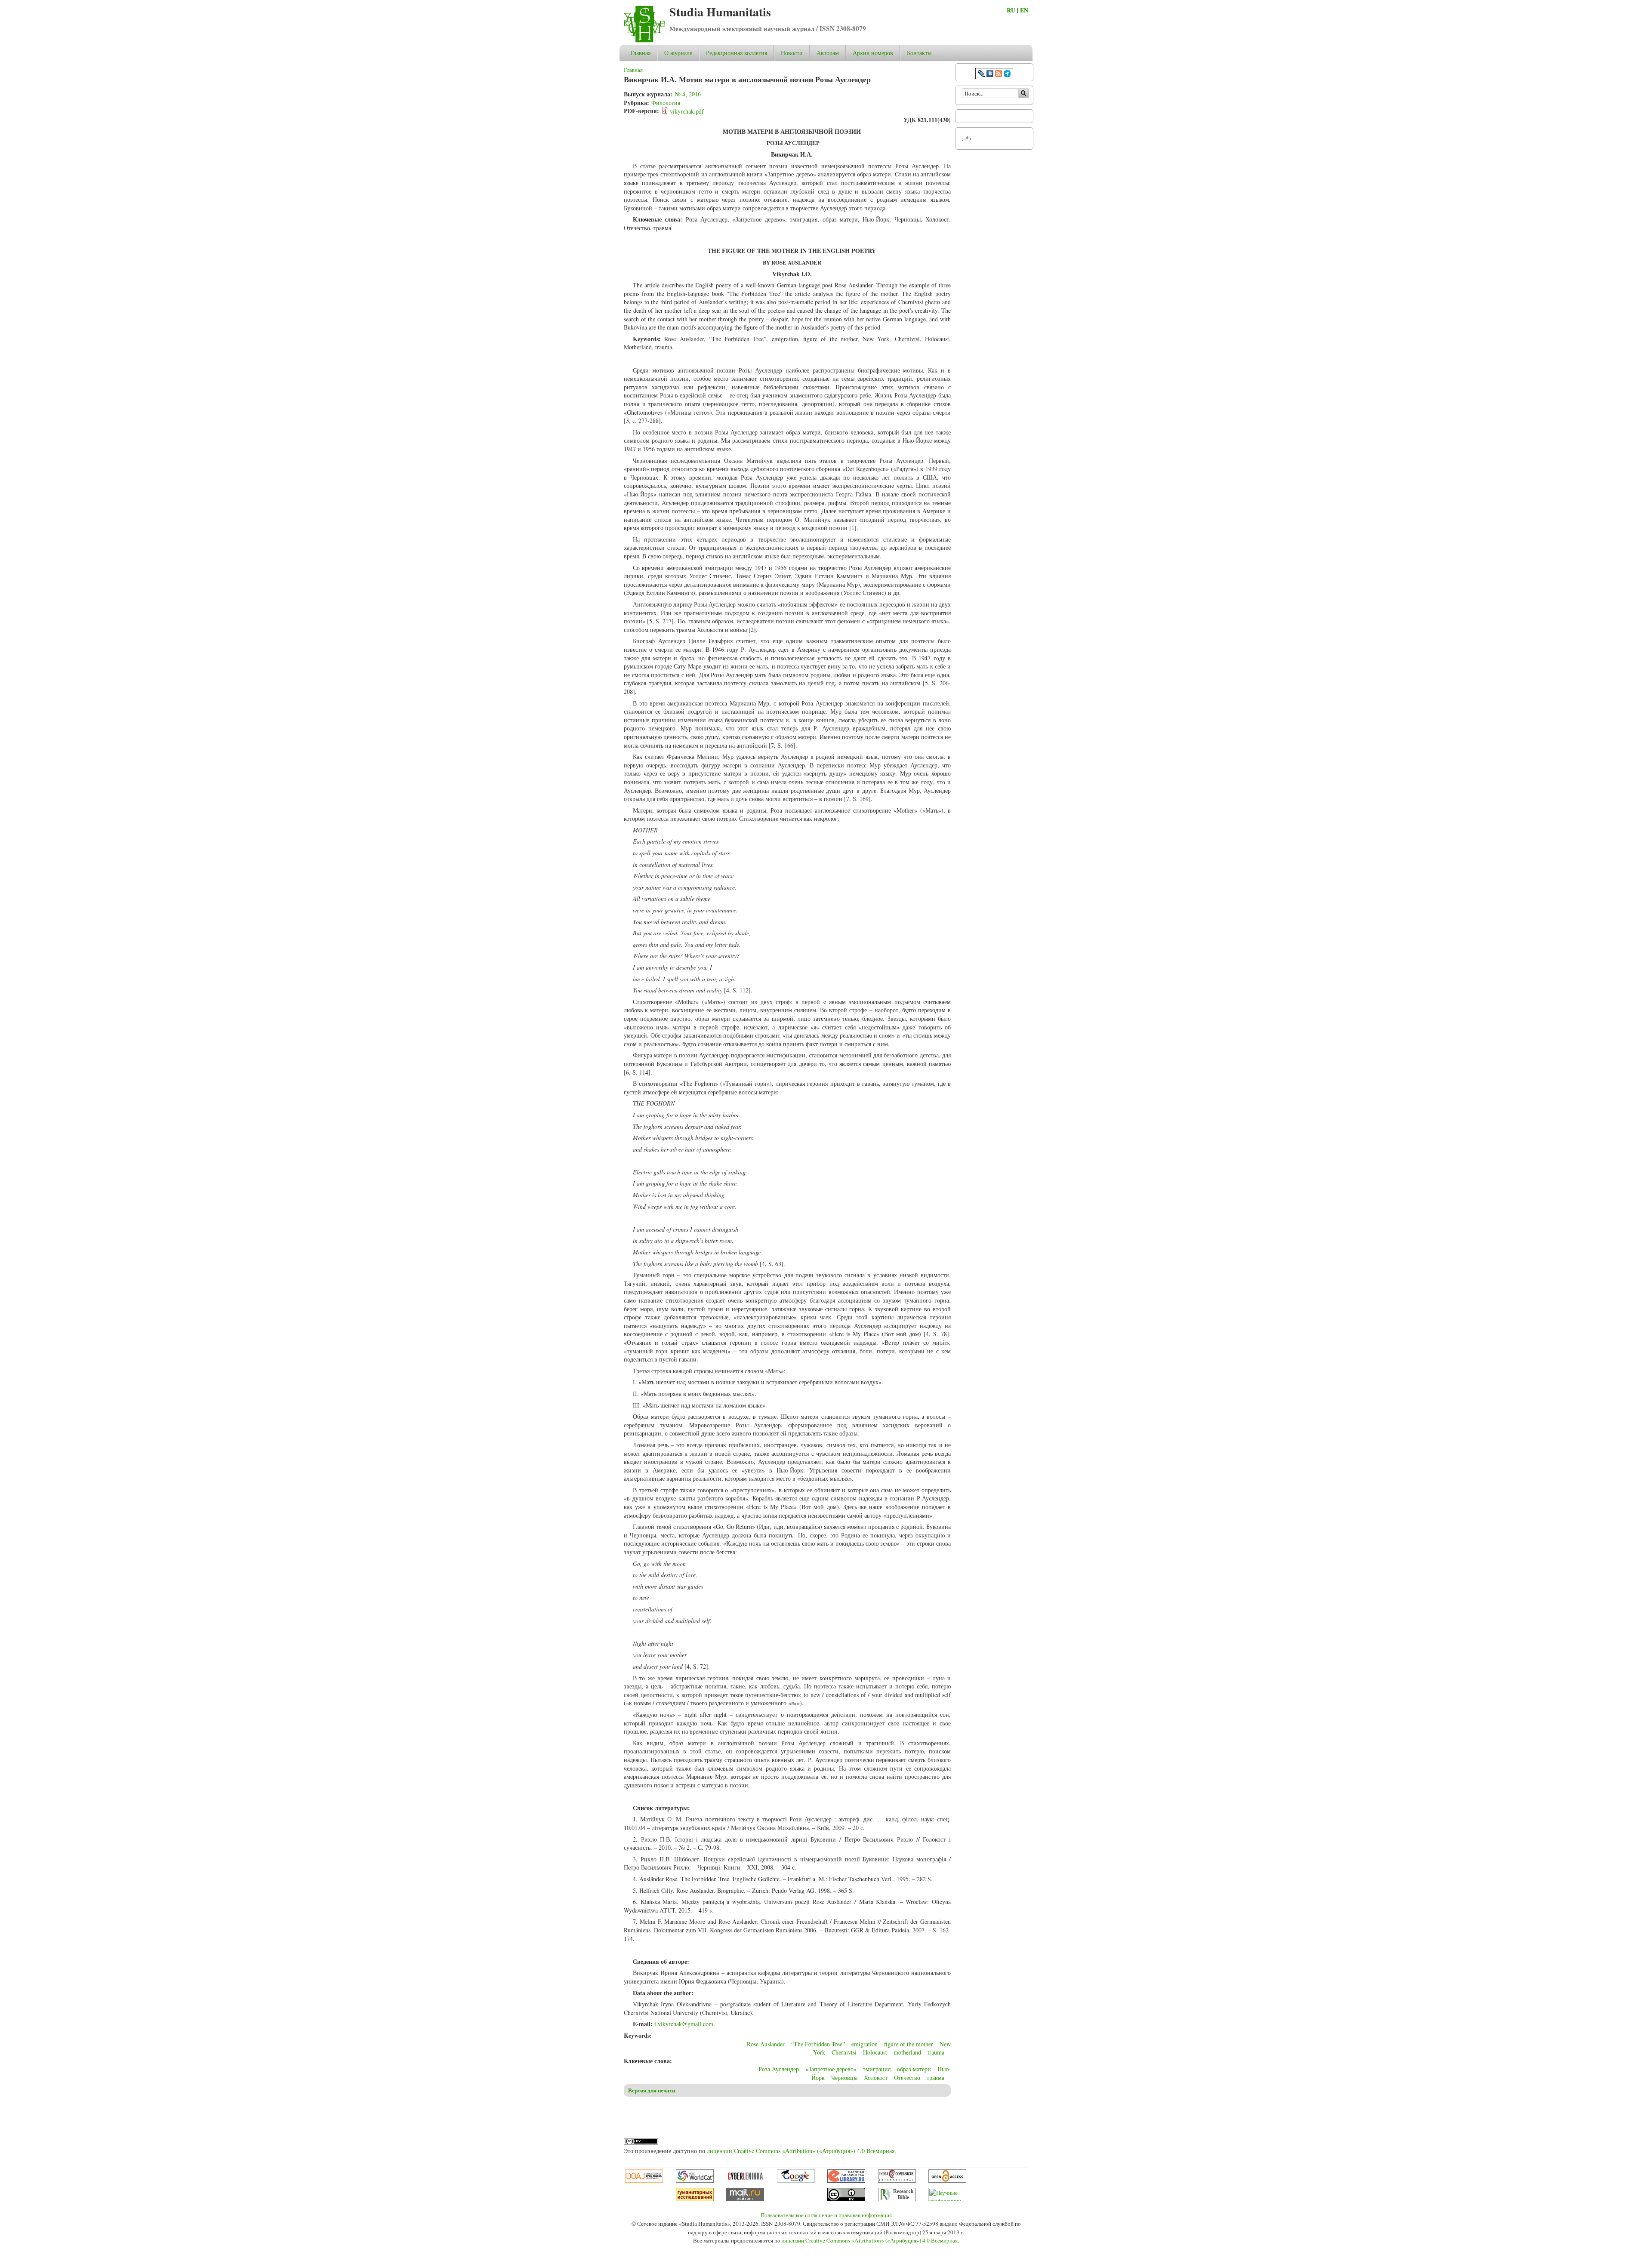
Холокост (876, 2078)
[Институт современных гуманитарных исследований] (695, 2199)
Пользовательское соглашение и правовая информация (826, 2215)
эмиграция (877, 2069)
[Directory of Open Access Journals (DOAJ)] (644, 2181)
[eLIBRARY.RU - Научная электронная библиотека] (846, 2181)
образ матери (914, 2069)
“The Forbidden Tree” (818, 2044)
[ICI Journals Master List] (897, 2181)
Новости (792, 53)
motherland (907, 2052)
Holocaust (875, 2052)
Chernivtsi (844, 2052)
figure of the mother (909, 2044)
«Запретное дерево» (831, 2069)
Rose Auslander (766, 2044)
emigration (865, 2044)
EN (1024, 10)
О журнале (678, 53)
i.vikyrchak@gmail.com (684, 2024)
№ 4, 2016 (688, 94)
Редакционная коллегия (737, 53)
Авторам (828, 53)
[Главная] (644, 40)
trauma (936, 2052)
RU (1011, 10)
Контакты (919, 53)
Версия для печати (652, 2090)
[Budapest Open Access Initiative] (947, 2181)
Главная (640, 53)
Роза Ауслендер (779, 2069)
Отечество (907, 2078)
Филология (666, 103)
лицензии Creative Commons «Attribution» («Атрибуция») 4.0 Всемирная (801, 2151)
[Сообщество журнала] (982, 75)
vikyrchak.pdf (687, 111)
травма (935, 2078)
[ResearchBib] (897, 2199)
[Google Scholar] (796, 2181)
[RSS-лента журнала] (999, 75)
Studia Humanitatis (720, 12)
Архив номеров (873, 53)
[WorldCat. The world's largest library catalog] (695, 2181)
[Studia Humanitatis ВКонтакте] (990, 75)
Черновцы (844, 2078)
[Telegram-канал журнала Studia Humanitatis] (1007, 75)
